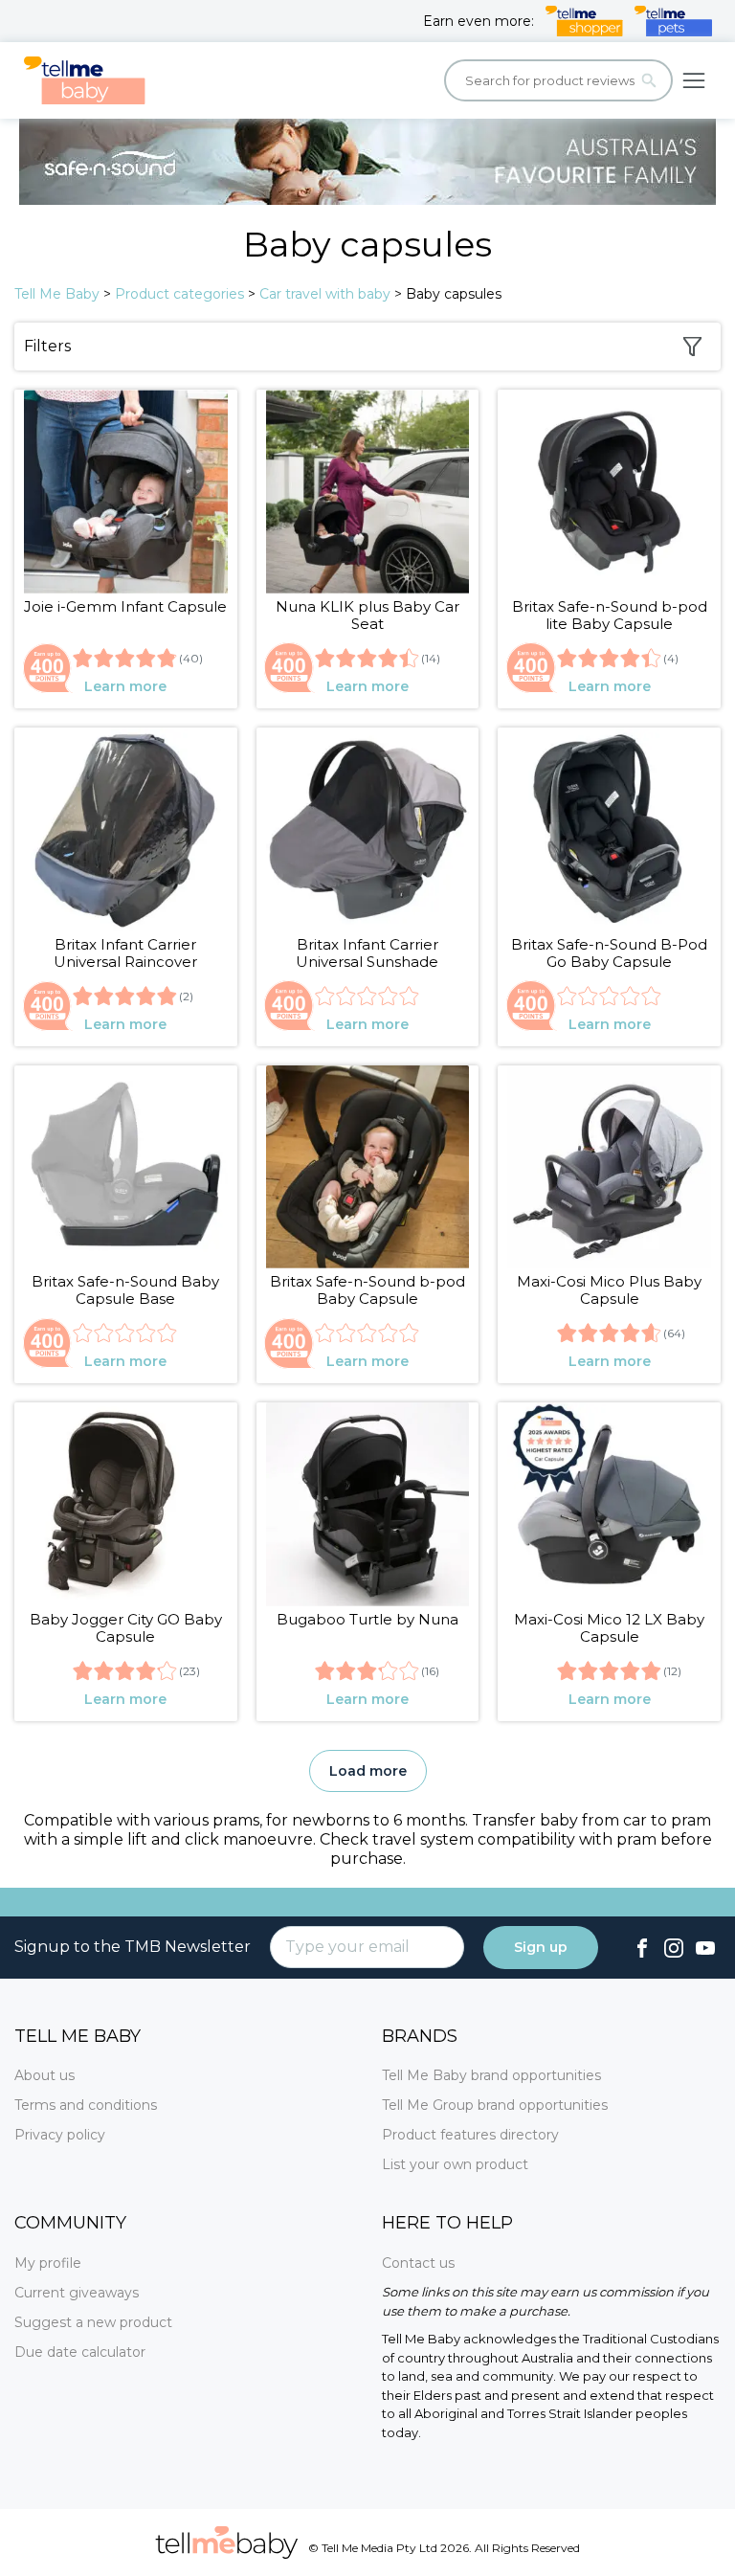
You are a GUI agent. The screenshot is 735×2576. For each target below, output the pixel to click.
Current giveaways (77, 2293)
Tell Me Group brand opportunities (495, 2105)
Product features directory (470, 2135)
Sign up (541, 1947)
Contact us (418, 2263)
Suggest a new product (93, 2322)
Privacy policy (60, 2135)
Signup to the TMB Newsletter (133, 1947)
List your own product (455, 2164)
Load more (368, 1771)
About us (45, 2075)
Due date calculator (80, 2352)
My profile (48, 2263)
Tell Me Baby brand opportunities (491, 2075)
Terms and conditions (86, 2105)
